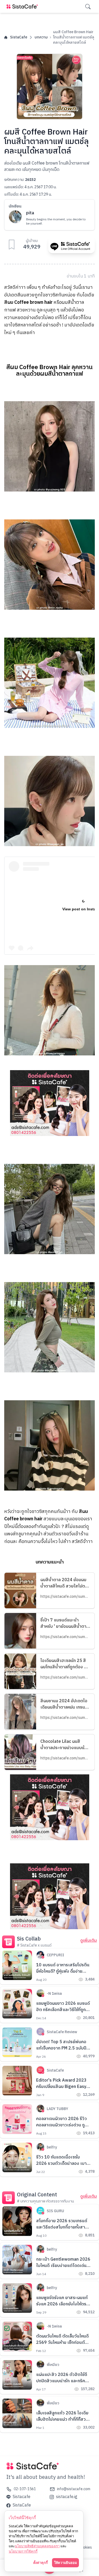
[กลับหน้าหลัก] (23, 6)
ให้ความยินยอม (65, 2563)
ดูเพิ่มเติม (89, 1941)
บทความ (41, 37)
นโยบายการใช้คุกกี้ (23, 2551)
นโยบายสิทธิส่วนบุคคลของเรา (37, 2546)
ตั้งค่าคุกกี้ (41, 2563)
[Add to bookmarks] (12, 245)
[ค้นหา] (88, 7)
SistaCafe (19, 37)
